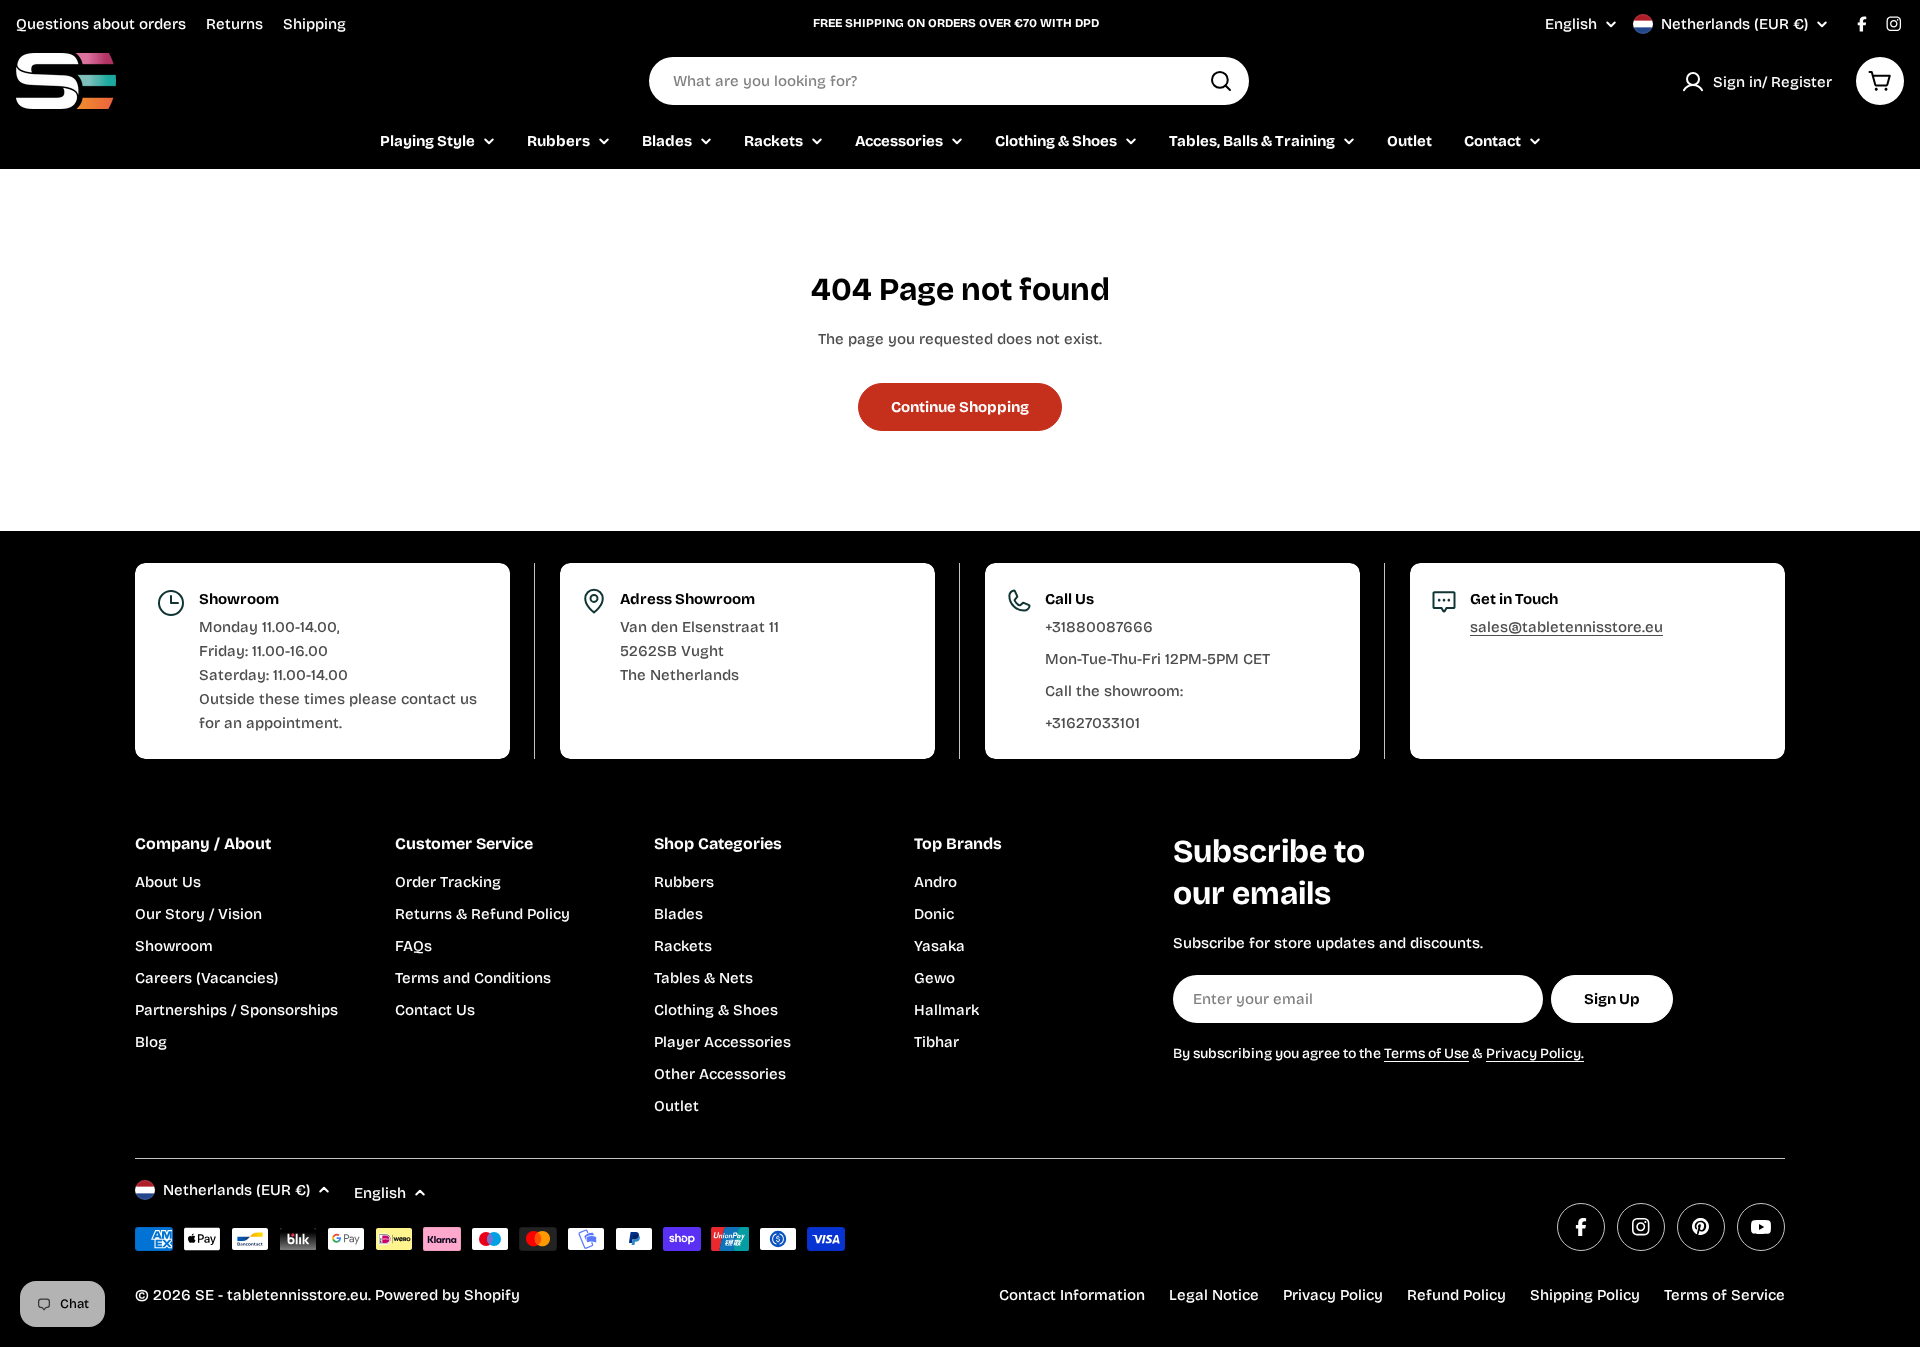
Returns (234, 24)
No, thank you (1771, 1259)
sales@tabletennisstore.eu (1566, 627)
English (1571, 24)
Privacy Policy (1333, 1295)
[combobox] (949, 81)
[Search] (1221, 81)
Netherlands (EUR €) (1734, 24)
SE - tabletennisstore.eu (281, 1295)
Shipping (314, 24)
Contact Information (1072, 1295)
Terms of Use (1426, 1053)
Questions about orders (101, 24)
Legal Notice (1214, 1295)
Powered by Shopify (447, 1295)
